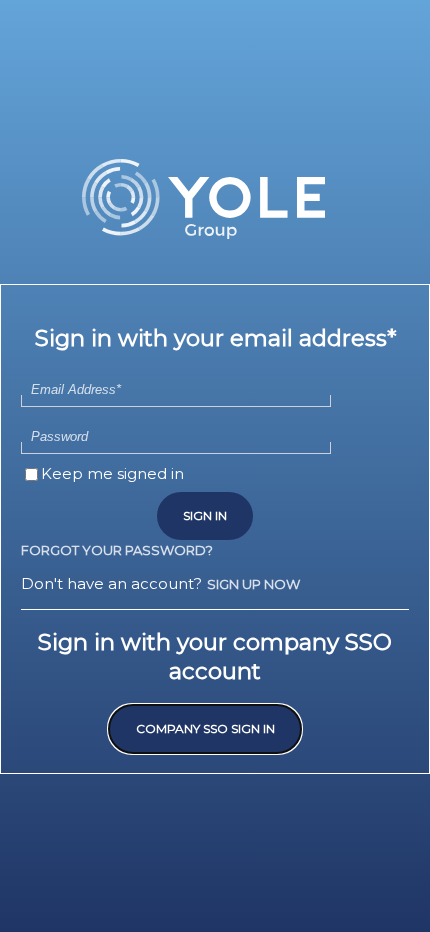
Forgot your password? (117, 550)
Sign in (205, 515)
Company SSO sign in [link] (205, 728)
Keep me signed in (112, 473)
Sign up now (253, 584)
